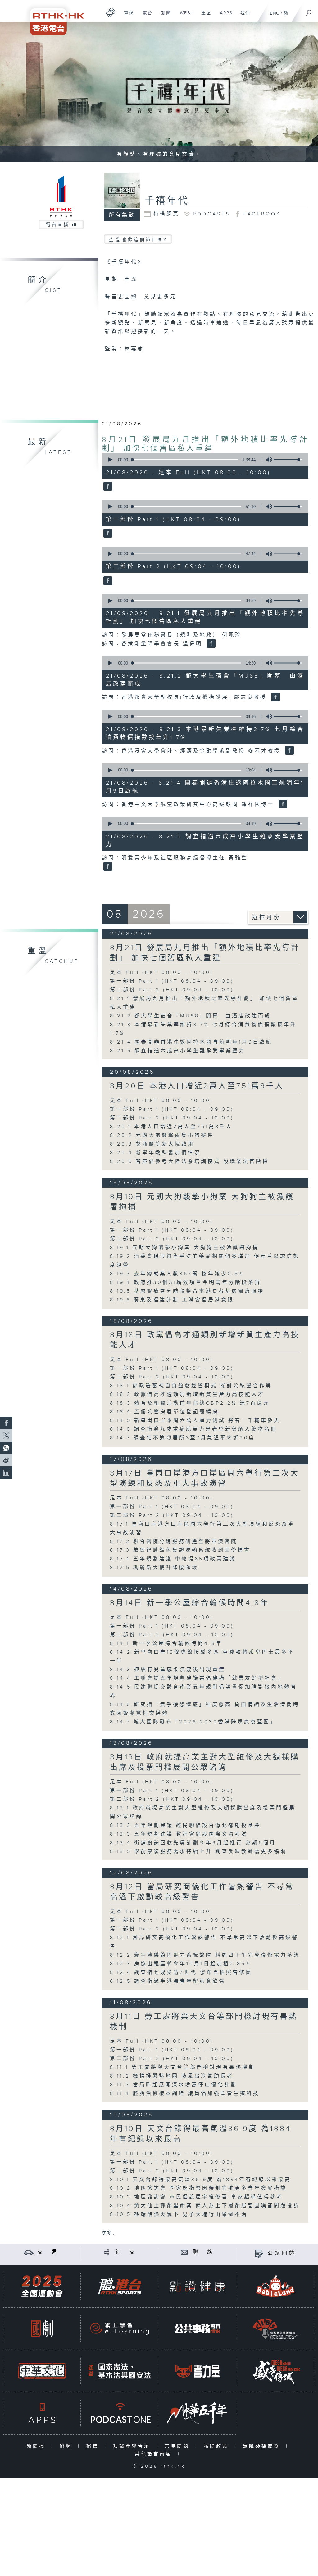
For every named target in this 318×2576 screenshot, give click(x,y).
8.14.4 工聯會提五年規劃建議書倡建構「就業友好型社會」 (197, 1678)
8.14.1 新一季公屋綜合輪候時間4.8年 (166, 1644)
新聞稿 (37, 2446)
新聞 (164, 16)
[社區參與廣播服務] (275, 2329)
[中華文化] (42, 2371)
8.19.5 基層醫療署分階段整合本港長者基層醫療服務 (187, 1291)
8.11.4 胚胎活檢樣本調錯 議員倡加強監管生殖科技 (185, 2094)
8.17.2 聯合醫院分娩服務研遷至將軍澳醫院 (174, 1542)
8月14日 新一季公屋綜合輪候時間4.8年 (190, 1603)
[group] (267, 460)
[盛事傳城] (275, 2371)
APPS (224, 16)
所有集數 (122, 215)
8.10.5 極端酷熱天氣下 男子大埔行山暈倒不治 (179, 2215)
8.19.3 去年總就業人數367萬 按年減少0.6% (177, 1274)
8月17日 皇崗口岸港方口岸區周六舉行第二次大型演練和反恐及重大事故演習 (205, 1478)
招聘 (67, 2446)
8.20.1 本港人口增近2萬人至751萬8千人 (171, 1127)
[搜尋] (309, 11)
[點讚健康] (198, 2286)
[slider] (288, 460)
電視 (127, 16)
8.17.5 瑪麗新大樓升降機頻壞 (154, 1568)
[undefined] (111, 13)
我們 (243, 16)
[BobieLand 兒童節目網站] (275, 2286)
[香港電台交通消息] (29, 2252)
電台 (145, 16)
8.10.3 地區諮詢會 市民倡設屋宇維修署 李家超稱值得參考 (197, 2197)
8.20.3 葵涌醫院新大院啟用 (152, 1144)
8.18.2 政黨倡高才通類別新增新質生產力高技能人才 (187, 1395)
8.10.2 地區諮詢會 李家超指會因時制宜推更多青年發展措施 (198, 2188)
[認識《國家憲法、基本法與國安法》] (120, 2371)
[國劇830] (42, 2329)
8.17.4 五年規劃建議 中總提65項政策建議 (176, 1559)
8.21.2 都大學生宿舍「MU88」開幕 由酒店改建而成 (191, 1016)
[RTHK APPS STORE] (42, 2413)
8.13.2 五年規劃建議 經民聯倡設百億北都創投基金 (185, 1825)
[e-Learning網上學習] (120, 2329)
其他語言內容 (155, 2454)
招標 (94, 2446)
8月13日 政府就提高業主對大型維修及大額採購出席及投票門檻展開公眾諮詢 (205, 1762)
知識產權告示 (133, 2446)
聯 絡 (204, 2252)
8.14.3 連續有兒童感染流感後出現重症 (168, 1670)
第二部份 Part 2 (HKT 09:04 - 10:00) (172, 990)
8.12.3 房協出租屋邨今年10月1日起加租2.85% (180, 1964)
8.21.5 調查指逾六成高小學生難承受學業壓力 (178, 1051)
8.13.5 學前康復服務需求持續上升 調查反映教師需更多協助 (198, 1852)
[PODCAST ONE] (120, 2413)
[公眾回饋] (259, 2253)
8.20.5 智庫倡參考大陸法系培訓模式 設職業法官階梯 (189, 1162)
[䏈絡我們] (184, 2252)
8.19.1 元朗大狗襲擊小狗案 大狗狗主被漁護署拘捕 (184, 1248)
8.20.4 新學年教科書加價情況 (155, 1153)
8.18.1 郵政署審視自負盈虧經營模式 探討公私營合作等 (191, 1386)
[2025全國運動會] (42, 2286)
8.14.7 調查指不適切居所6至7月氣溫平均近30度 (183, 1438)
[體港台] (120, 2286)
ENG (275, 13)
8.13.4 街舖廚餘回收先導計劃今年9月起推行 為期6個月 (193, 1843)
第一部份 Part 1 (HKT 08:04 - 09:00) (172, 981)
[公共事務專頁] (198, 2329)
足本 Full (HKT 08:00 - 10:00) (162, 973)
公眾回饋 (282, 2253)
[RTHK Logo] (53, 18)
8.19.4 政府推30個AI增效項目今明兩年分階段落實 (186, 1283)
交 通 (48, 2252)
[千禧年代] (107, 487)
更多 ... (109, 2233)
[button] (110, 460)
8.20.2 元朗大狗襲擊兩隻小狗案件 (162, 1135)
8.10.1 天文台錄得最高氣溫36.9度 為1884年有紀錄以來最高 (201, 2180)
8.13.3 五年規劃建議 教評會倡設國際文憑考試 (179, 1834)
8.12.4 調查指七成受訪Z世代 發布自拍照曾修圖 (181, 1973)
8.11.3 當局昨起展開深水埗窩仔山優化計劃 (174, 2085)
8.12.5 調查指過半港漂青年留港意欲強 (168, 1981)
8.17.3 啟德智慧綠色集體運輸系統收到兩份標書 (180, 1550)
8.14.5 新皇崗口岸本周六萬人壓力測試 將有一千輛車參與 (195, 1421)
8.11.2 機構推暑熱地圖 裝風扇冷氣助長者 (172, 2076)
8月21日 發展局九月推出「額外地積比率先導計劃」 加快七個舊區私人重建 (205, 444)
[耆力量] (198, 2371)
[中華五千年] (198, 2413)
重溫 (204, 16)
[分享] (107, 2252)
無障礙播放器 (263, 2446)
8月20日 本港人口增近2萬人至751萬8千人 (197, 1086)
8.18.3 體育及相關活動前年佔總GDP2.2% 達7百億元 (190, 1403)
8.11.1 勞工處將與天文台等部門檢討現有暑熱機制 (183, 2067)
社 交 (126, 2252)
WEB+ (184, 16)
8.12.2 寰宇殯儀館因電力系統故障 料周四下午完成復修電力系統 (208, 1955)
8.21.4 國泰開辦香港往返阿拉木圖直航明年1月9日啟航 (191, 1042)
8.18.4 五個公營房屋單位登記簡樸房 (164, 1412)
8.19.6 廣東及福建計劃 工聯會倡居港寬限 (172, 1300)
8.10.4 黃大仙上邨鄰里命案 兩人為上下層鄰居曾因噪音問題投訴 (205, 2206)
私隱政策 (218, 2446)
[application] (203, 460)
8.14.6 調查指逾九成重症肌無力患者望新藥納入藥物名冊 (194, 1429)
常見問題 (178, 2446)
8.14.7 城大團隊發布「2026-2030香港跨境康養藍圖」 (193, 1722)
